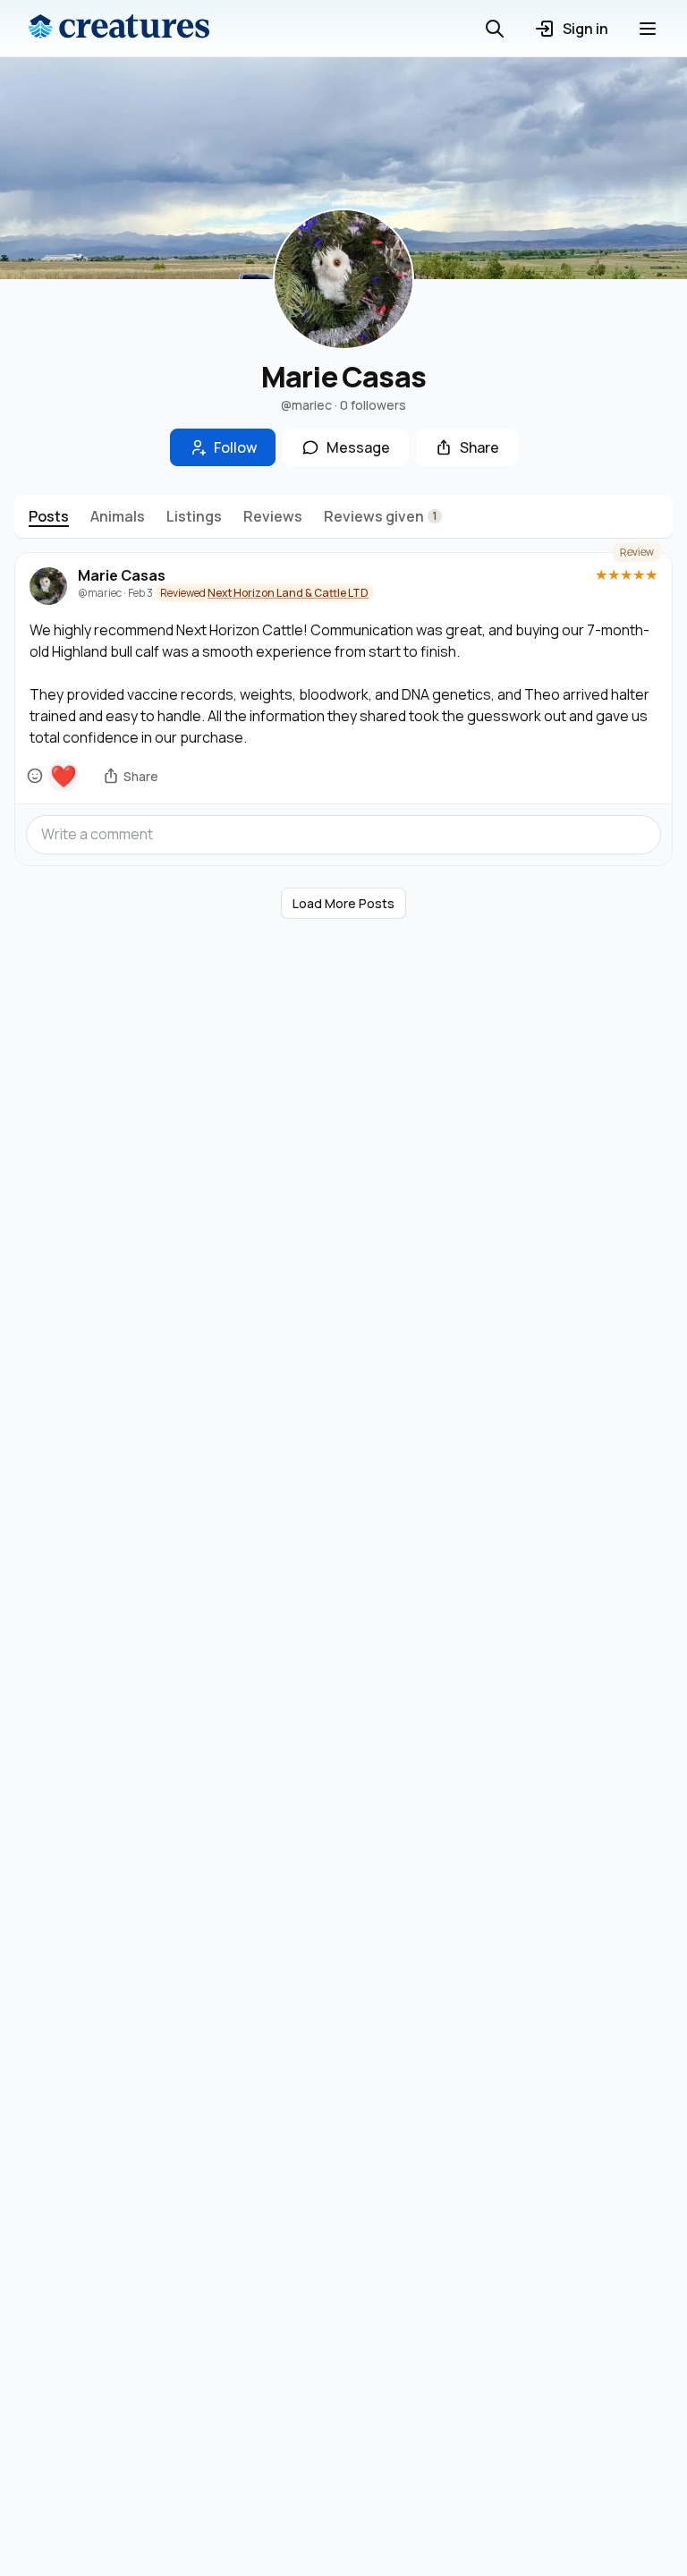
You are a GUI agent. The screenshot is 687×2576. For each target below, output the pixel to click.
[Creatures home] (119, 29)
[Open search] (495, 29)
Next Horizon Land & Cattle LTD (288, 593)
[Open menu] (648, 29)
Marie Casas (122, 576)
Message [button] (358, 447)
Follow (235, 447)
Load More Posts (343, 903)
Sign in (585, 29)
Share (479, 447)
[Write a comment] (343, 834)
